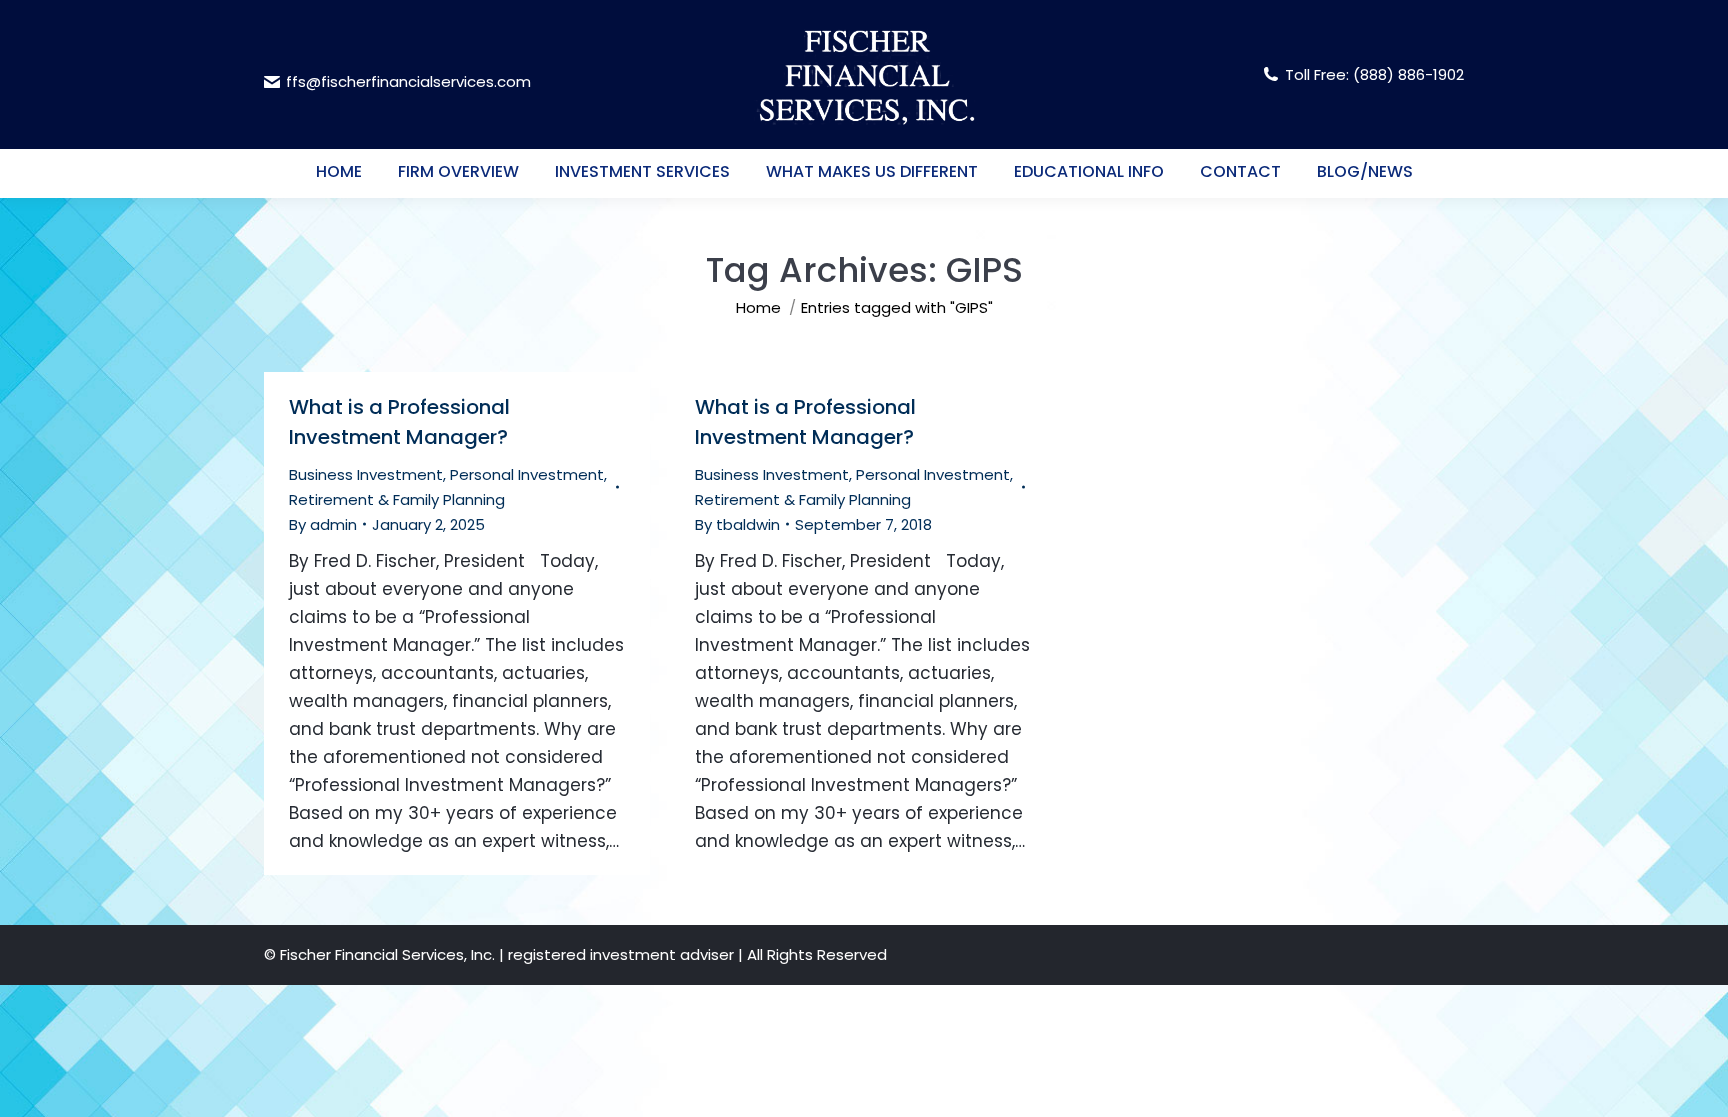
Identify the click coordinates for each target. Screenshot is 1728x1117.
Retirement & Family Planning (397, 499)
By (323, 524)
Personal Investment (527, 474)
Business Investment (366, 474)
